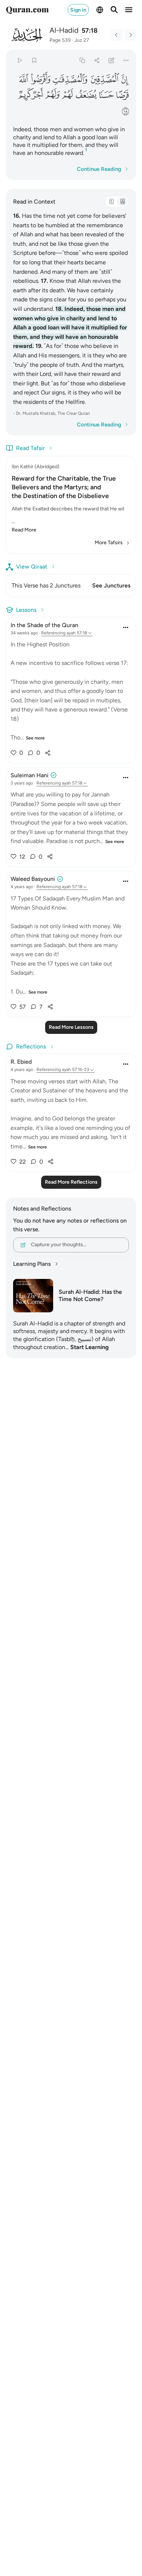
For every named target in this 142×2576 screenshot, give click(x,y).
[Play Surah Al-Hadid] (19, 60)
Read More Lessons (71, 1027)
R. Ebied (21, 1062)
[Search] (114, 10)
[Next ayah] (130, 35)
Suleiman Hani (29, 775)
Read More (24, 530)
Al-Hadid (64, 30)
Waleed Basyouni (33, 879)
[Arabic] (111, 202)
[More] (126, 60)
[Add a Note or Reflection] (112, 60)
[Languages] (100, 10)
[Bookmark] (34, 60)
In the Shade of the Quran (44, 625)
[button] (125, 79)
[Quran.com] (27, 10)
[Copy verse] (82, 60)
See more (35, 738)
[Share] (97, 60)
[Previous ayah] (117, 35)
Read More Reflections (71, 1182)
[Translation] (122, 202)
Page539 (60, 40)
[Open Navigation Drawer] (129, 10)
